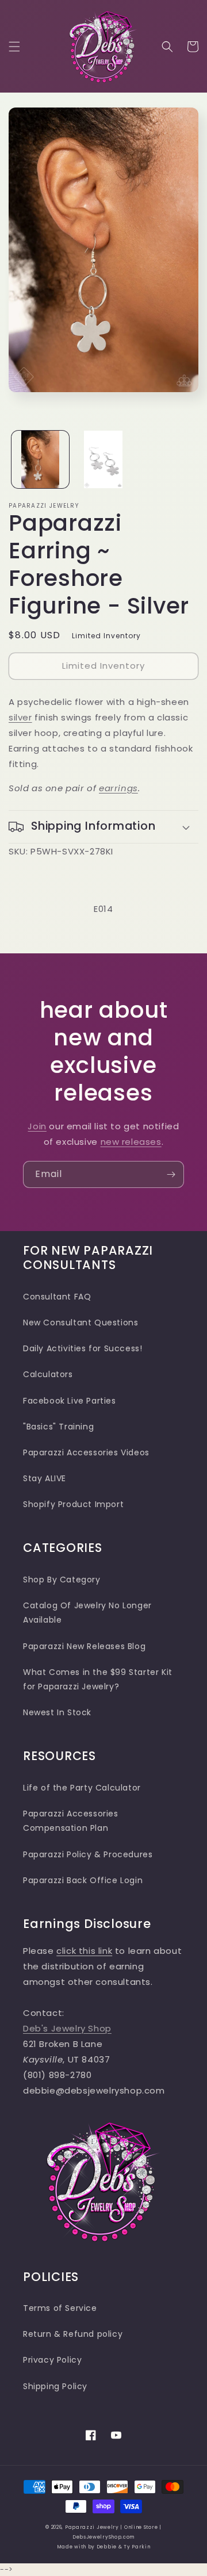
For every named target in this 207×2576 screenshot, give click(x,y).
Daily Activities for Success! (83, 1348)
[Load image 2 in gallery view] (103, 459)
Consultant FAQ (57, 1297)
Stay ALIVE (45, 1478)
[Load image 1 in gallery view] (40, 459)
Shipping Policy (55, 2386)
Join (37, 1126)
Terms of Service (60, 2308)
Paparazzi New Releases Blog (84, 1646)
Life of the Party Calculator (82, 1788)
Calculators (48, 1374)
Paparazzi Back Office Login (83, 1880)
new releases (131, 1142)
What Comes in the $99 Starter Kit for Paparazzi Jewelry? (98, 1679)
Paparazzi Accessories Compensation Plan (71, 1821)
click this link (84, 1951)
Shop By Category (62, 1580)
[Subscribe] (171, 1174)
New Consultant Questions (80, 1322)
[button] (14, 47)
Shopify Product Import (73, 1504)
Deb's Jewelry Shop (67, 2028)
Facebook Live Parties (70, 1401)
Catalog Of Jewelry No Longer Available (87, 1613)
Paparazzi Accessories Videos (86, 1452)
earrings (118, 788)
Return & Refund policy (73, 2334)
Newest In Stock (57, 1712)
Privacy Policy (52, 2360)
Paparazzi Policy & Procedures (88, 1854)
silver (20, 717)
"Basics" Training (58, 1427)
